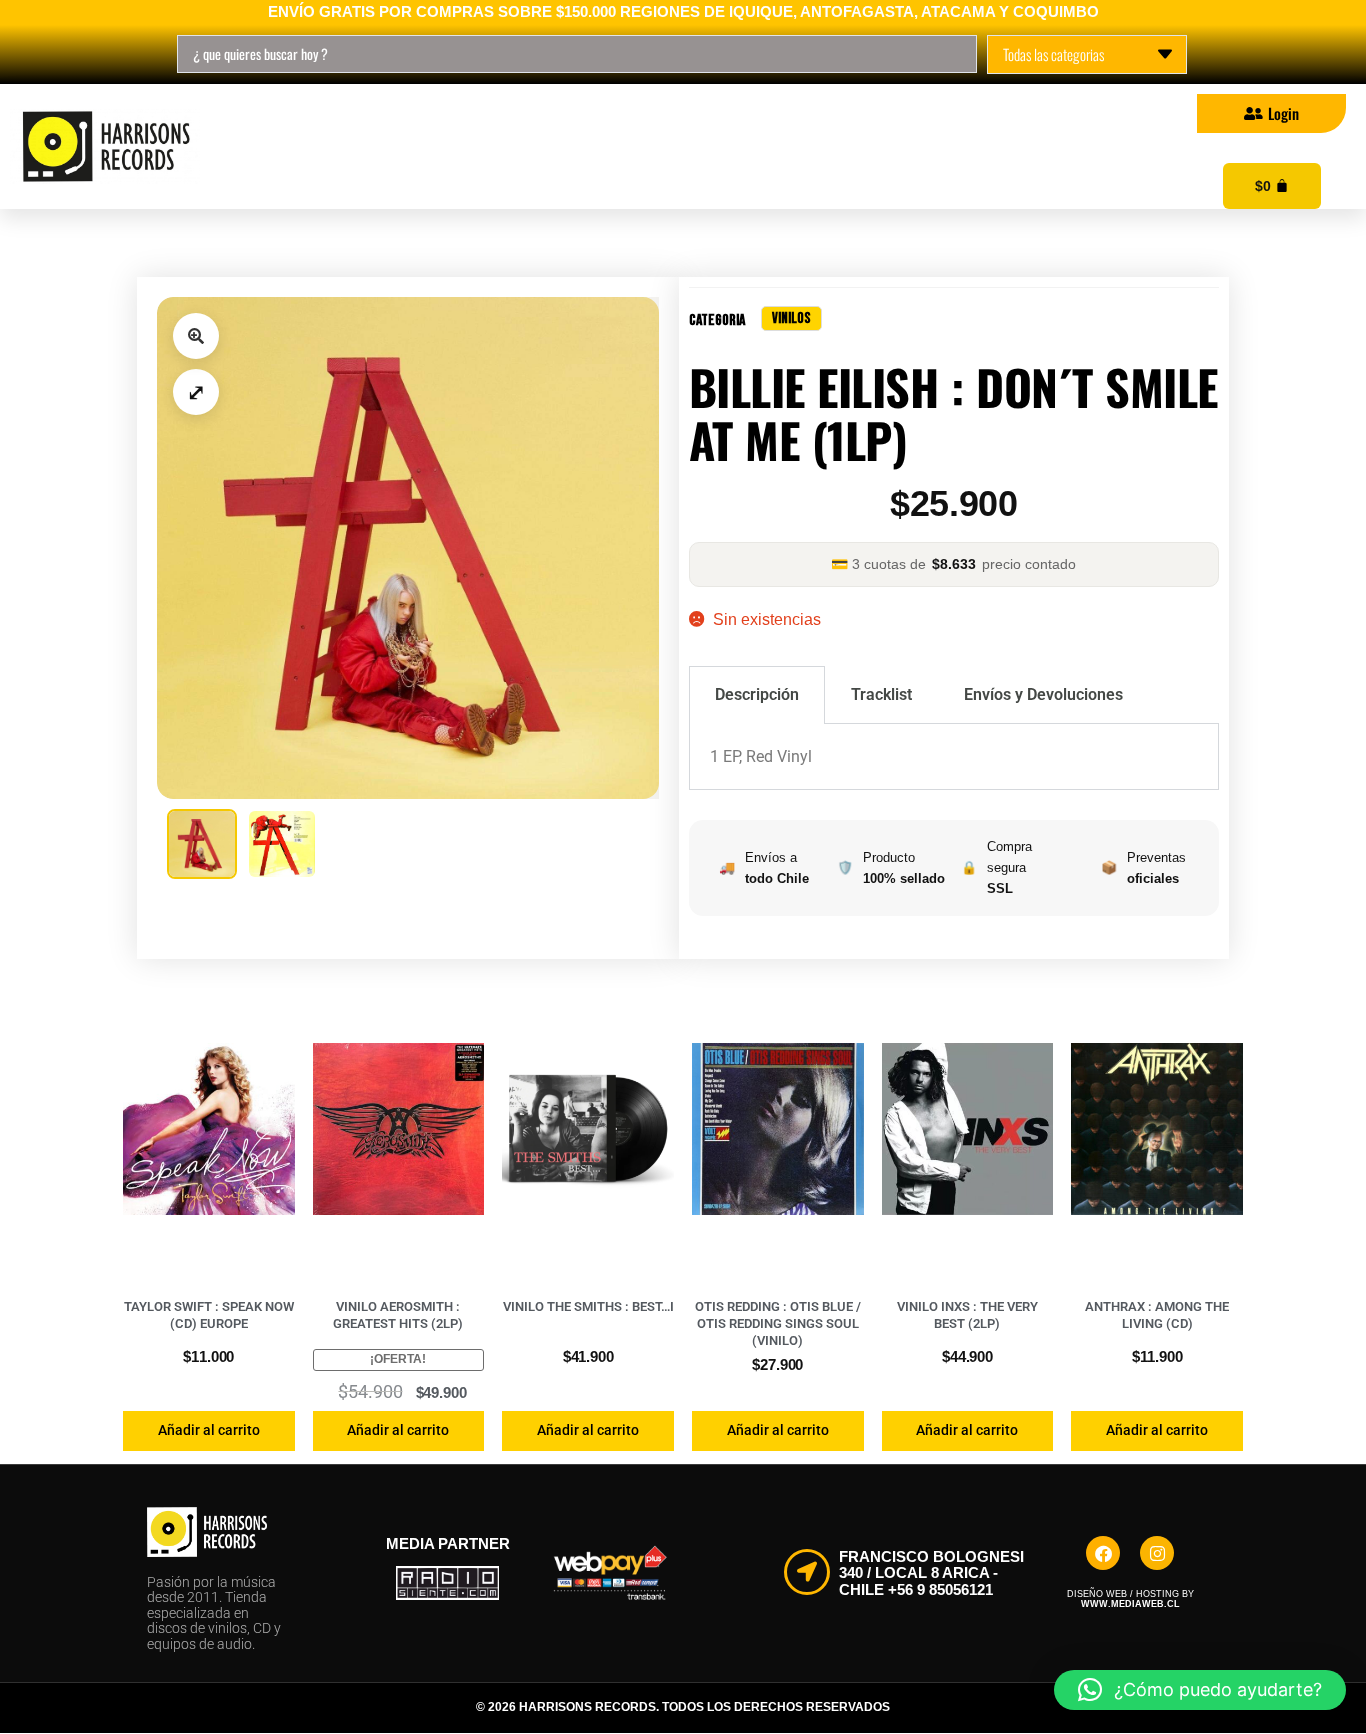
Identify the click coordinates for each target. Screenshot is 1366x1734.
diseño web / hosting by (1130, 1599)
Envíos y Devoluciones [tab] (1043, 694)
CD (451, 147)
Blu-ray (581, 147)
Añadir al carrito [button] (209, 1430)
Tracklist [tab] (881, 694)
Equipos (902, 147)
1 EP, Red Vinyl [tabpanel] (761, 756)
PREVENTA (741, 147)
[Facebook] (1103, 1553)
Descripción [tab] (757, 694)
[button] (196, 336)
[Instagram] (1157, 1553)
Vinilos (323, 147)
